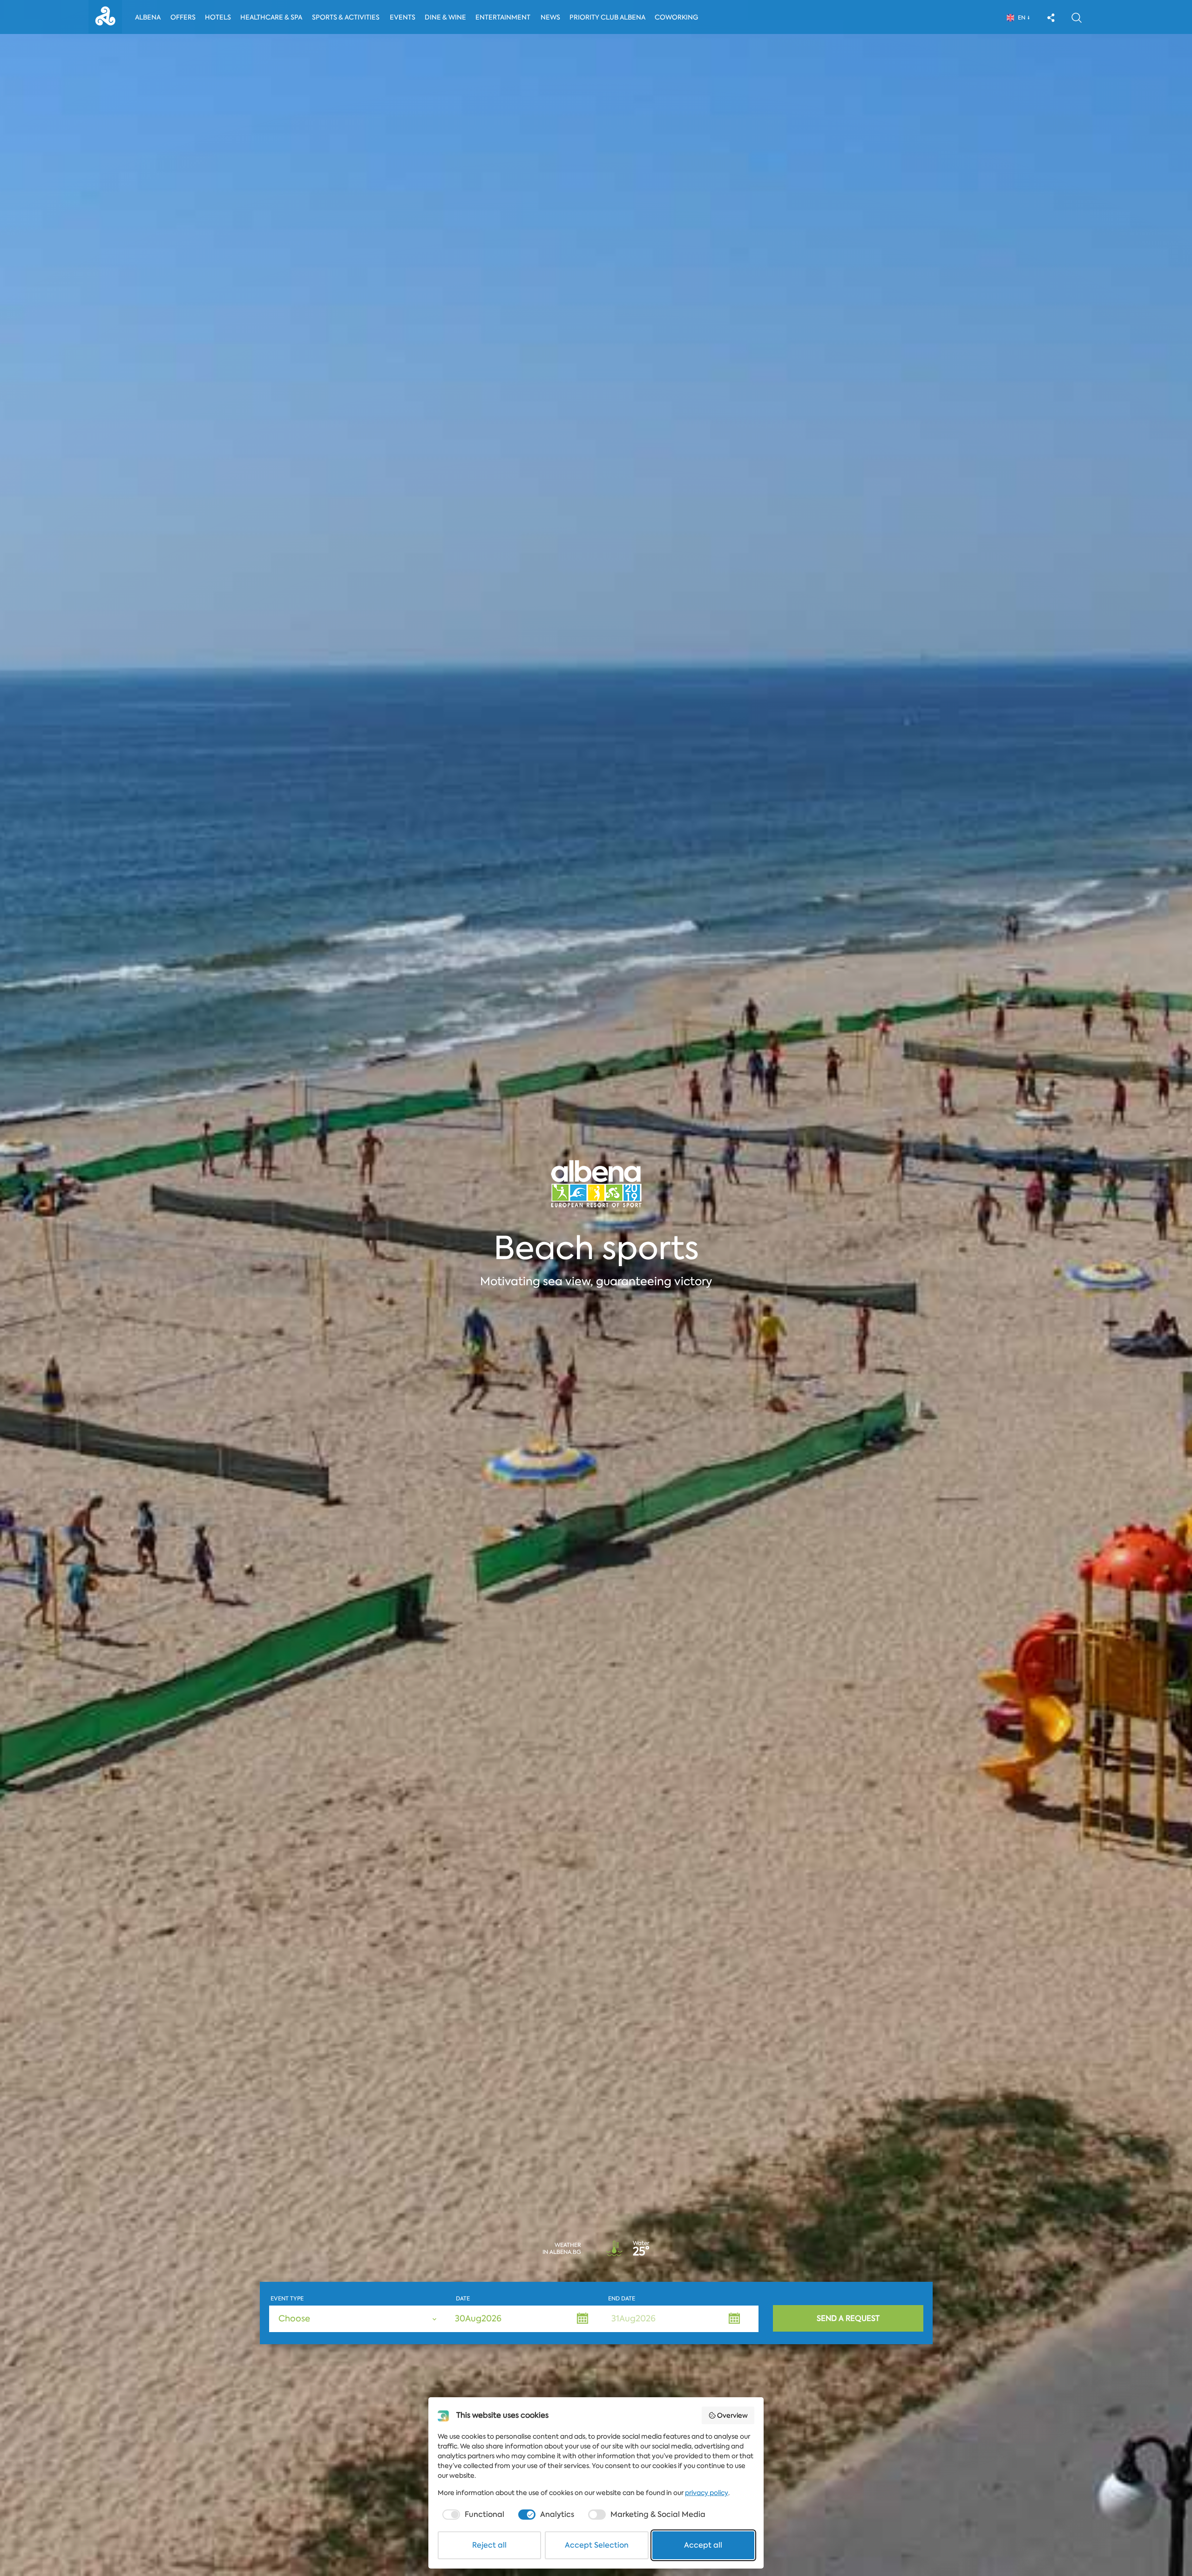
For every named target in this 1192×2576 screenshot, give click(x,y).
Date (463, 2299)
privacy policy (707, 2493)
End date (622, 2299)
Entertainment (503, 17)
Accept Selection (597, 2545)
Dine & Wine (445, 17)
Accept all (703, 2545)
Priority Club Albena (607, 17)
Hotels (218, 17)
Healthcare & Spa (271, 17)
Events (403, 17)
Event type (287, 2299)
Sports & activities (346, 17)
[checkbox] (472, 2515)
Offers (183, 17)
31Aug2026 (633, 2319)
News (550, 17)
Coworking (676, 17)
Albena (148, 17)
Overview (732, 2415)
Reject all (489, 2545)
